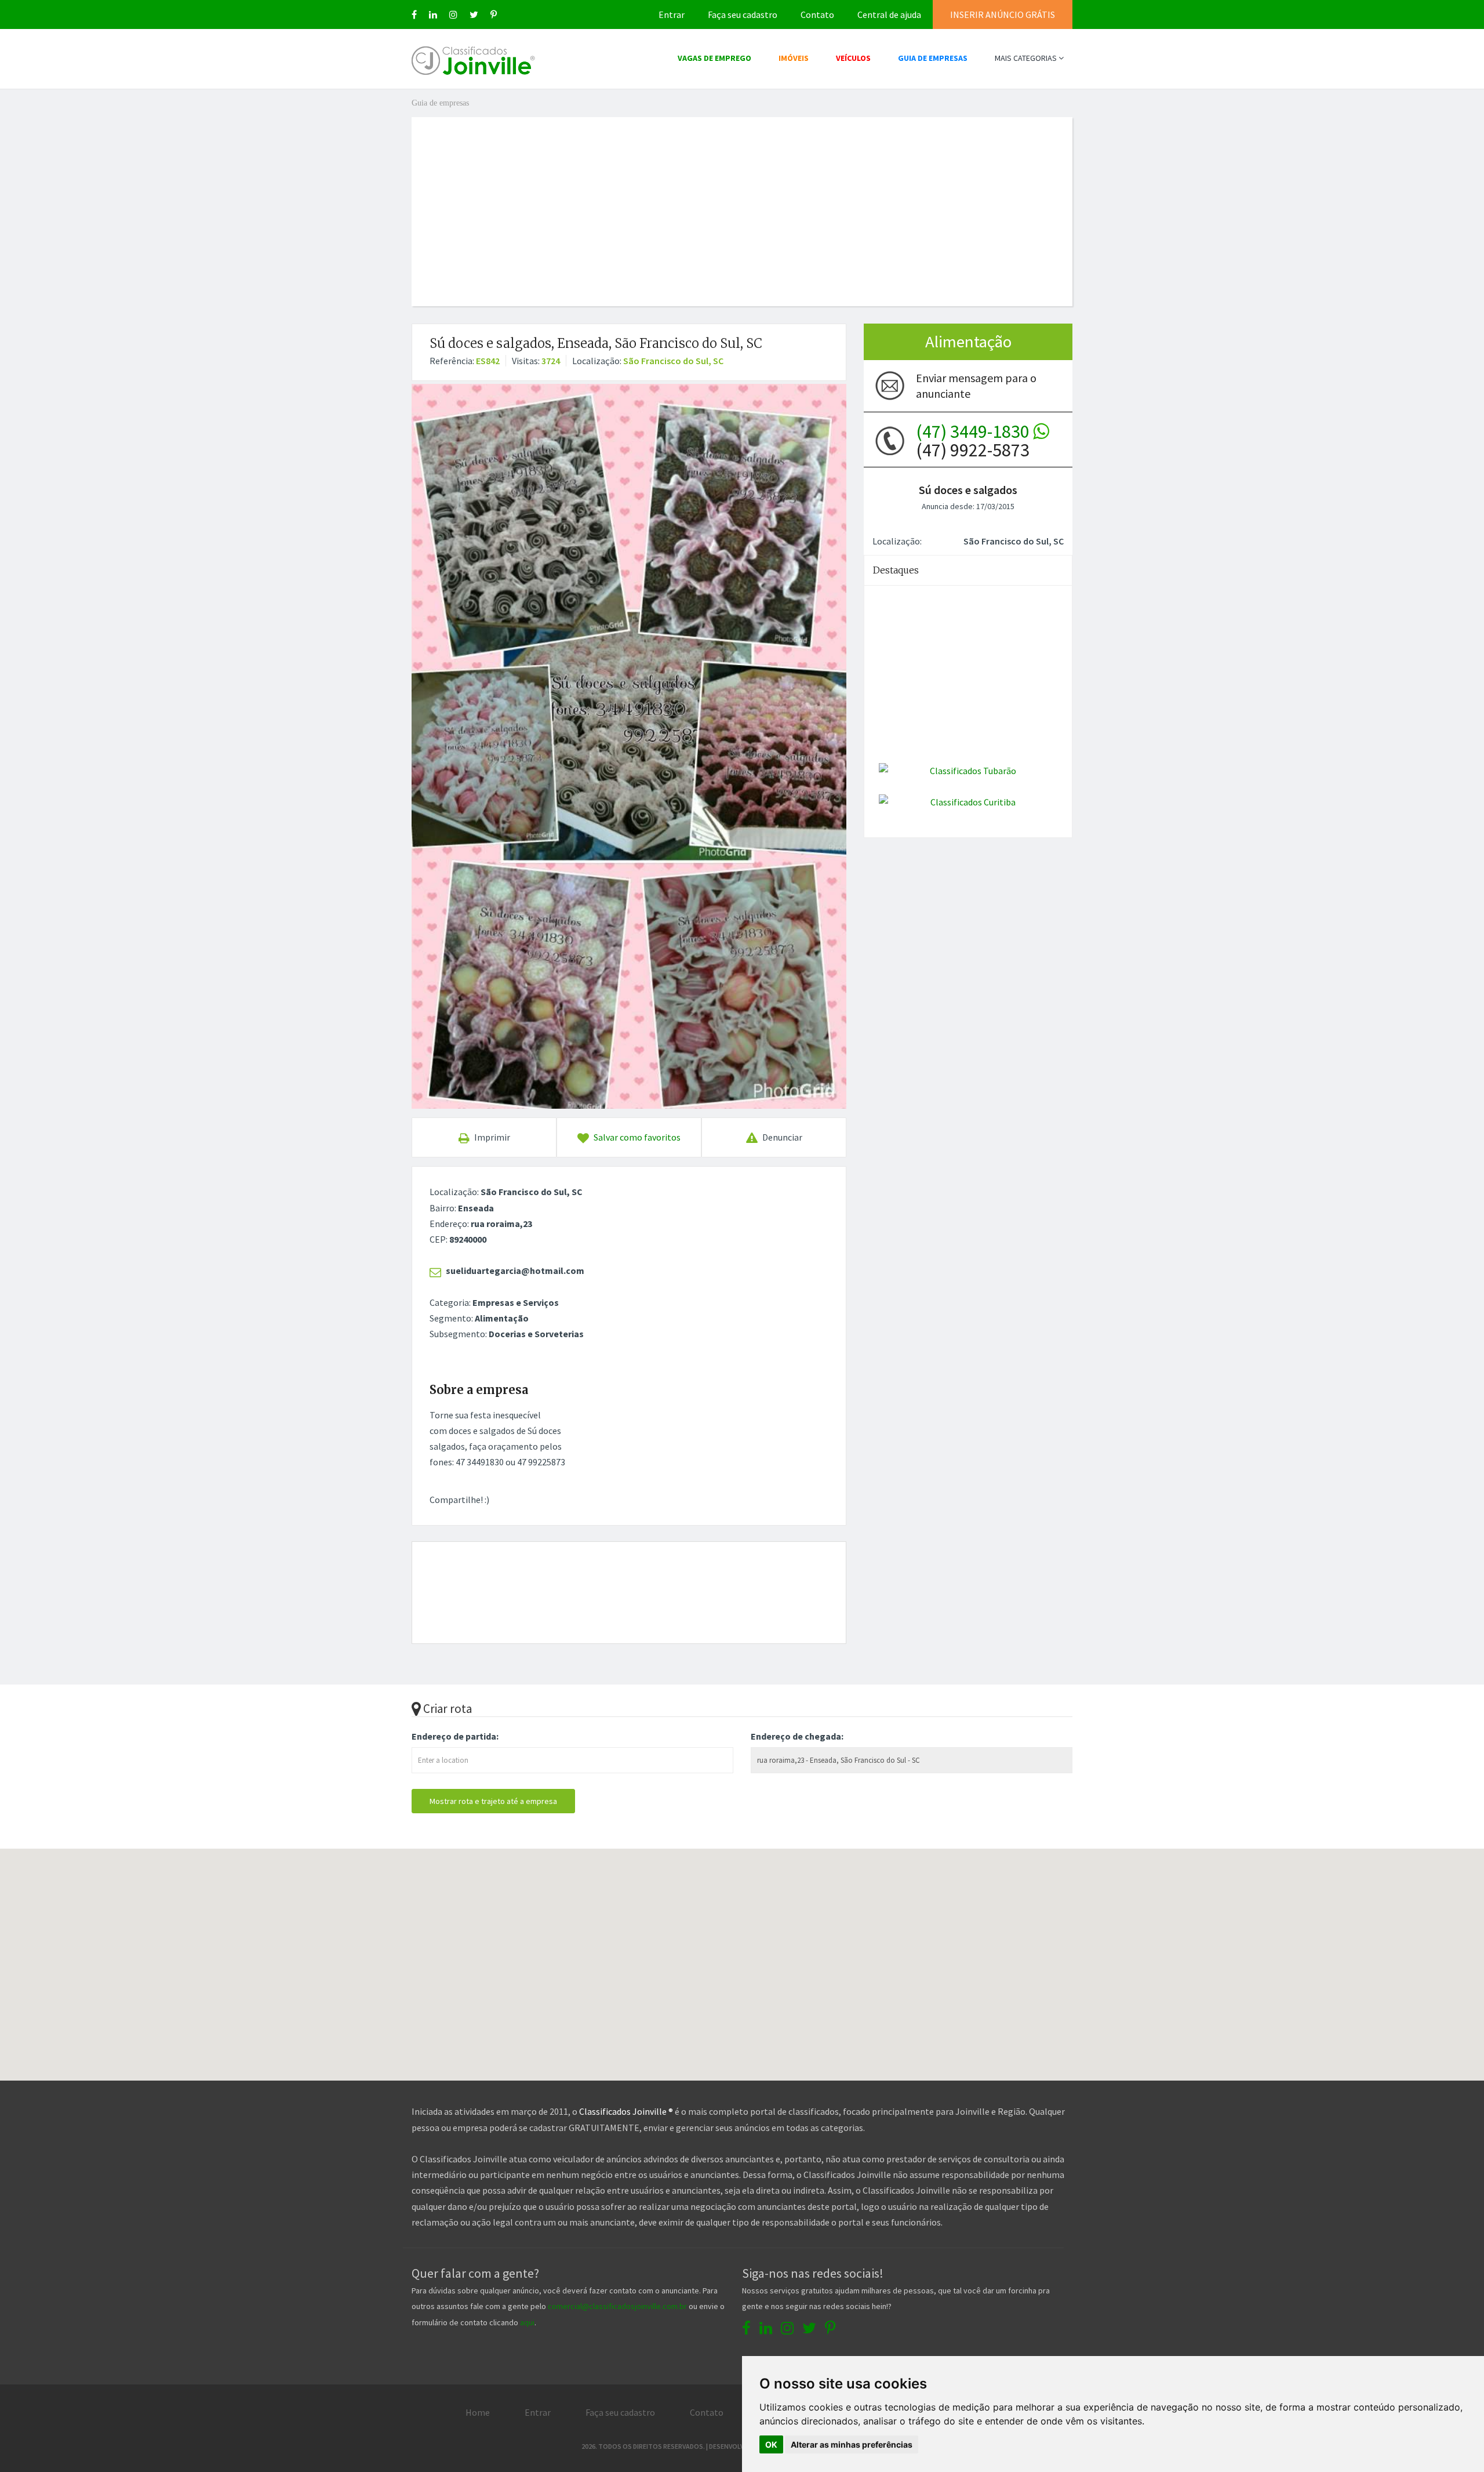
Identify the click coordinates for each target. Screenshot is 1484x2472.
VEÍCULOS (853, 58)
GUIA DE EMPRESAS (933, 58)
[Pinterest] (494, 14)
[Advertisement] (742, 198)
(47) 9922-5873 (974, 441)
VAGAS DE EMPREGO (714, 58)
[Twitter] (474, 14)
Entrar (672, 14)
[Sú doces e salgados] (629, 746)
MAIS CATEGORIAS (1027, 58)
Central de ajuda (889, 14)
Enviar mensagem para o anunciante (976, 386)
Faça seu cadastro (743, 14)
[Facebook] (414, 14)
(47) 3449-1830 (974, 431)
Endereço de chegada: (797, 1736)
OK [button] (771, 2444)
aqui (527, 2322)
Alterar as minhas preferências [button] (852, 2444)
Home (478, 2412)
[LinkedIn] (433, 14)
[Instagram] (453, 14)
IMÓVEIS (794, 58)
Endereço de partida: (455, 1736)
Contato (817, 14)
